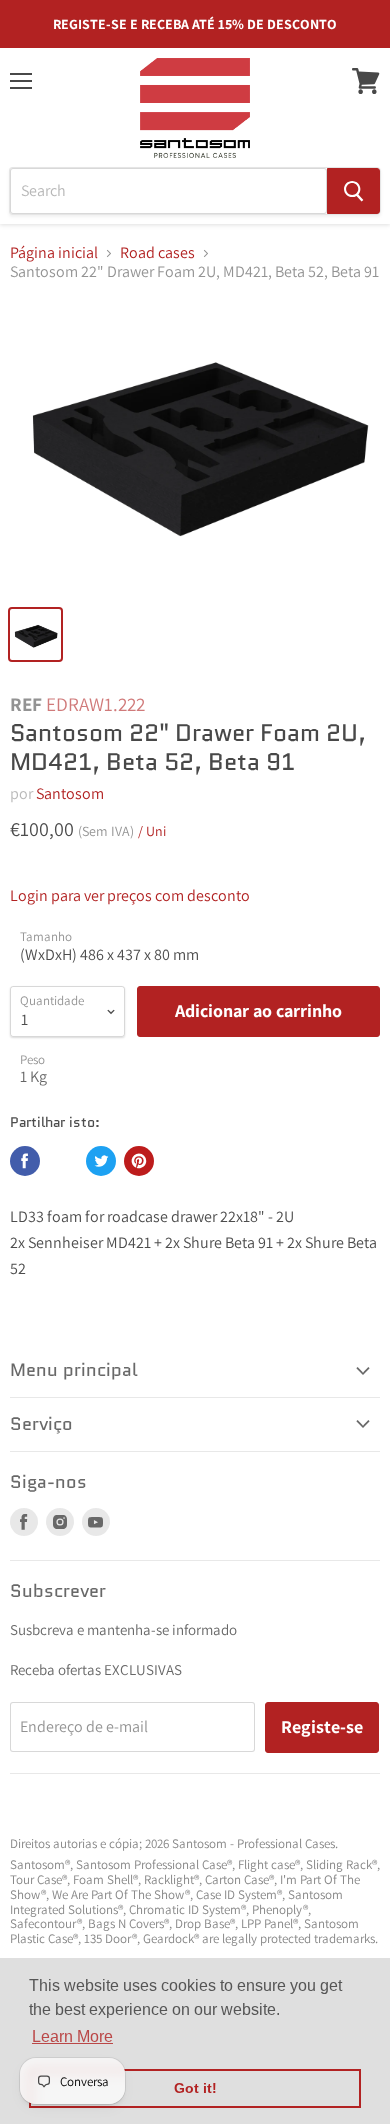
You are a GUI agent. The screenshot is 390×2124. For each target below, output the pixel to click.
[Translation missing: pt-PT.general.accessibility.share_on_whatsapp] (63, 1161)
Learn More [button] (72, 2036)
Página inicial (54, 253)
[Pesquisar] (353, 191)
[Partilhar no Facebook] (25, 1161)
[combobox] (168, 191)
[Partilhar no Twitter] (101, 1161)
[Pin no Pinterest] (139, 1161)
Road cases (157, 253)
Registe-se (322, 1726)
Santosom (70, 793)
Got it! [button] (195, 2088)
